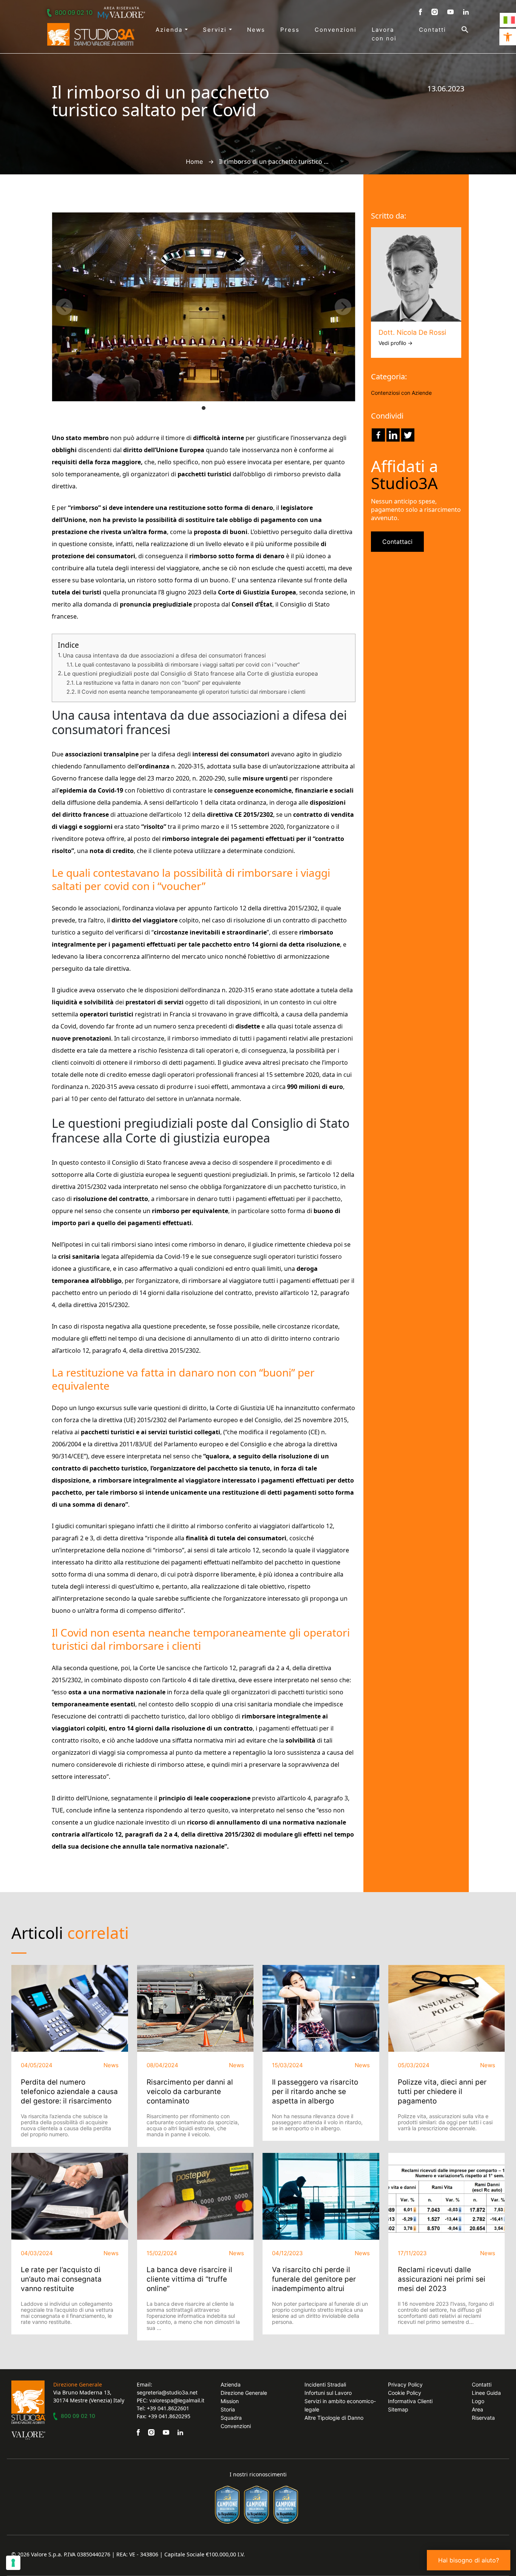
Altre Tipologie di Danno (334, 2418)
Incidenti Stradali (325, 2384)
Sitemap (398, 2409)
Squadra (231, 2418)
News (256, 30)
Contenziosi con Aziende (401, 393)
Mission (230, 2401)
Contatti (433, 30)
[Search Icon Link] (457, 29)
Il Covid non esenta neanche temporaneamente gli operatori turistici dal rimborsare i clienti (191, 692)
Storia (228, 2409)
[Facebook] (378, 435)
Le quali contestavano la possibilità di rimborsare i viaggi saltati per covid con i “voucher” (187, 664)
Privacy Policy (405, 2384)
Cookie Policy (405, 2393)
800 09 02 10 (74, 12)
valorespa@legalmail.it (177, 2400)
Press (290, 30)
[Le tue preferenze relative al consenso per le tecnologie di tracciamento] (13, 2563)
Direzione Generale (244, 2393)
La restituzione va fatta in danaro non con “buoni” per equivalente (158, 683)
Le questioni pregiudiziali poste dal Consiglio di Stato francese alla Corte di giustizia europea (191, 674)
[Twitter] (408, 435)
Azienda (170, 30)
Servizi (216, 30)
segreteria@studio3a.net (167, 2392)
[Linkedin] (393, 435)
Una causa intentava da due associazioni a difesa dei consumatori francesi (164, 655)
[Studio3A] (91, 34)
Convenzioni (336, 30)
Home (194, 162)
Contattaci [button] (397, 542)
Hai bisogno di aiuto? (469, 2560)
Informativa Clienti (410, 2401)
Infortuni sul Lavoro (328, 2393)
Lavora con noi (384, 34)
